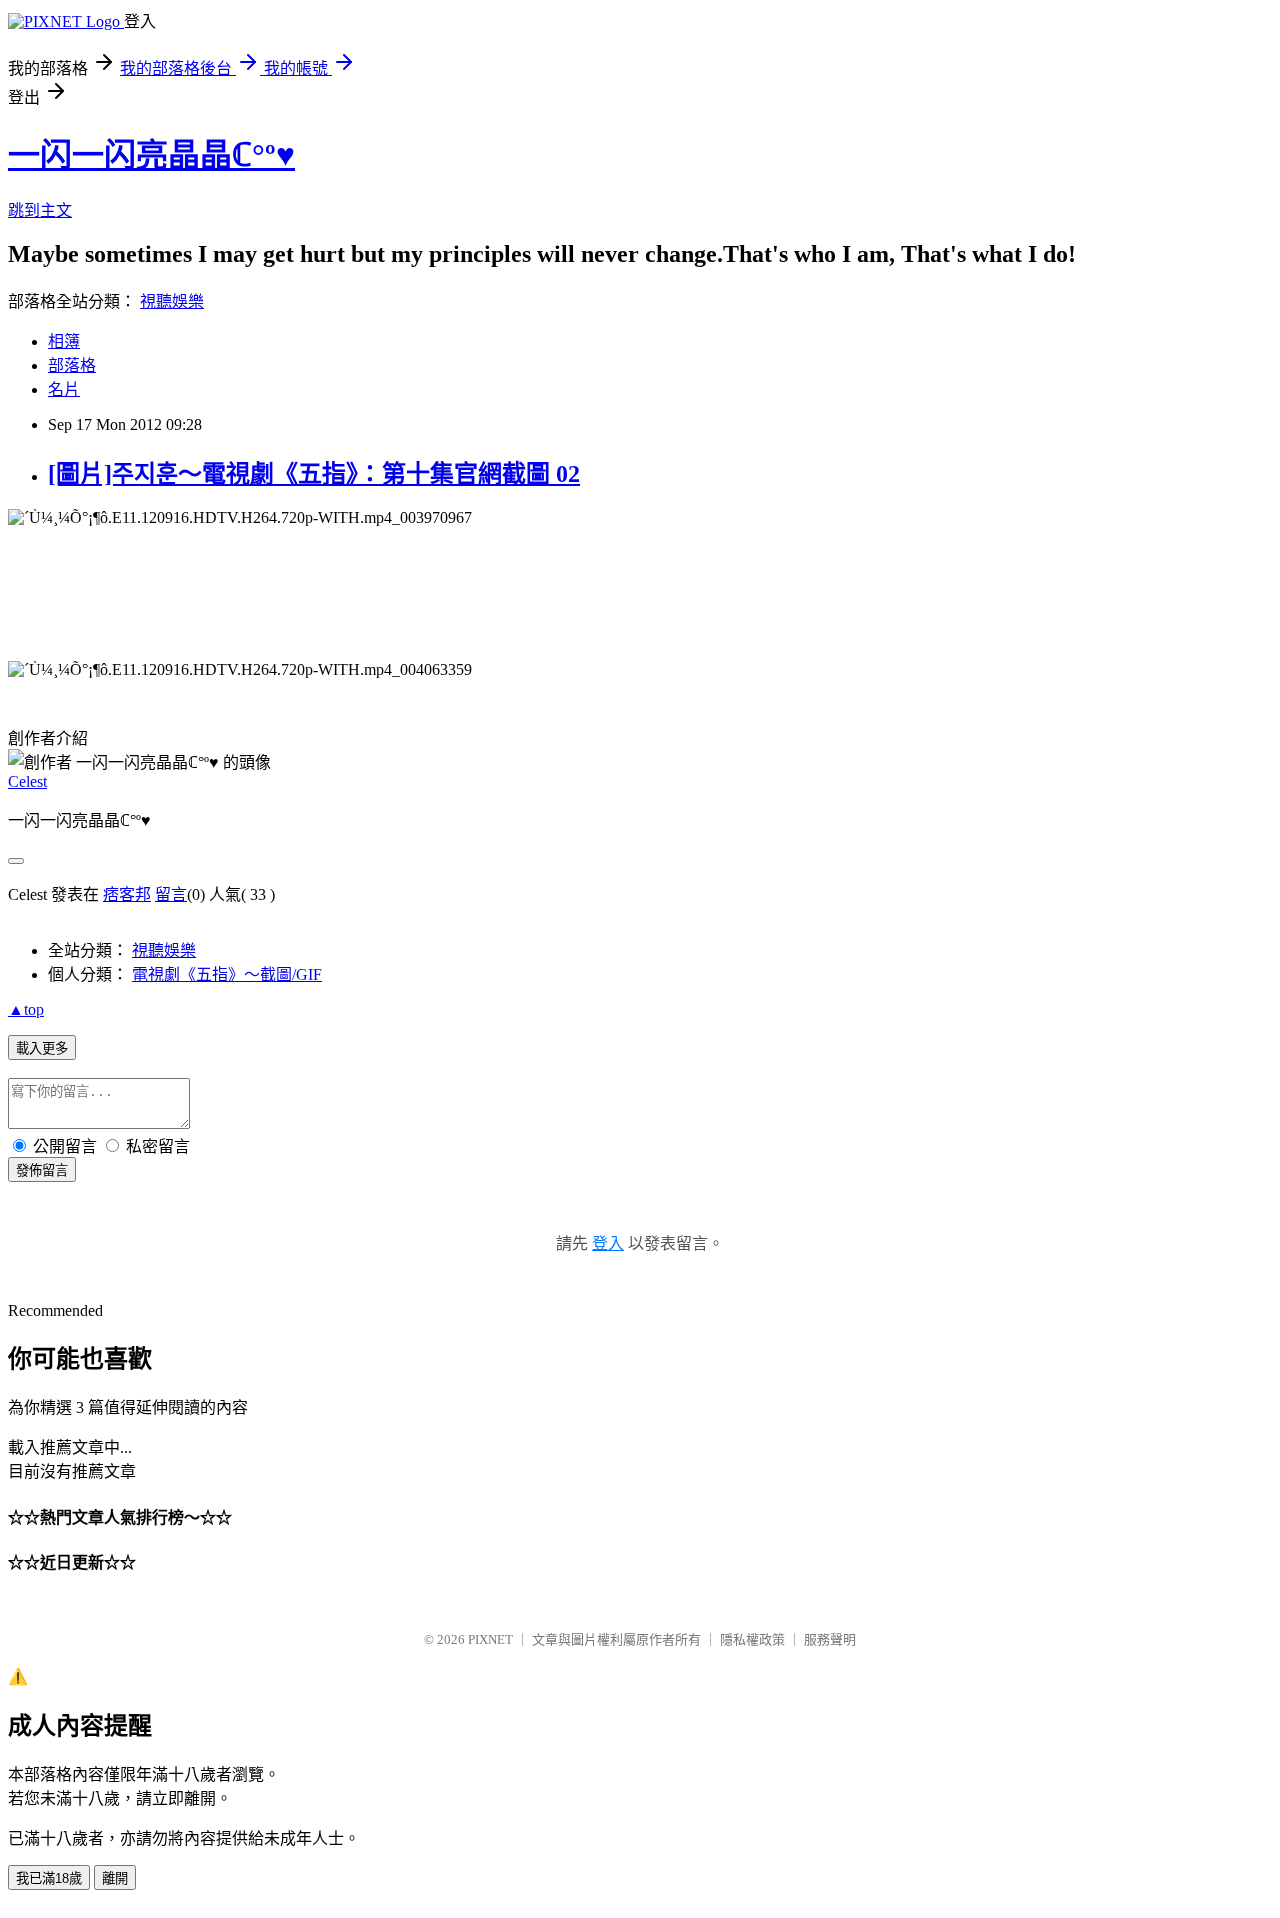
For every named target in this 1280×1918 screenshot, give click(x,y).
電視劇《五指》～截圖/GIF (227, 974)
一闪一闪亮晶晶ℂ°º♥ (151, 155)
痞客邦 (127, 894)
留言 (171, 894)
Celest (27, 781)
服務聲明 (830, 1639)
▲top (26, 1009)
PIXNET (490, 1639)
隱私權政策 (752, 1639)
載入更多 (42, 1048)
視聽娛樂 (172, 301)
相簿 (64, 341)
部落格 (72, 365)
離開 (115, 1878)
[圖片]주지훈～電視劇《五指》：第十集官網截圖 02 (314, 474)
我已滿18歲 (49, 1878)
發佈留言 (42, 1170)
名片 (64, 389)
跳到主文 (40, 210)
